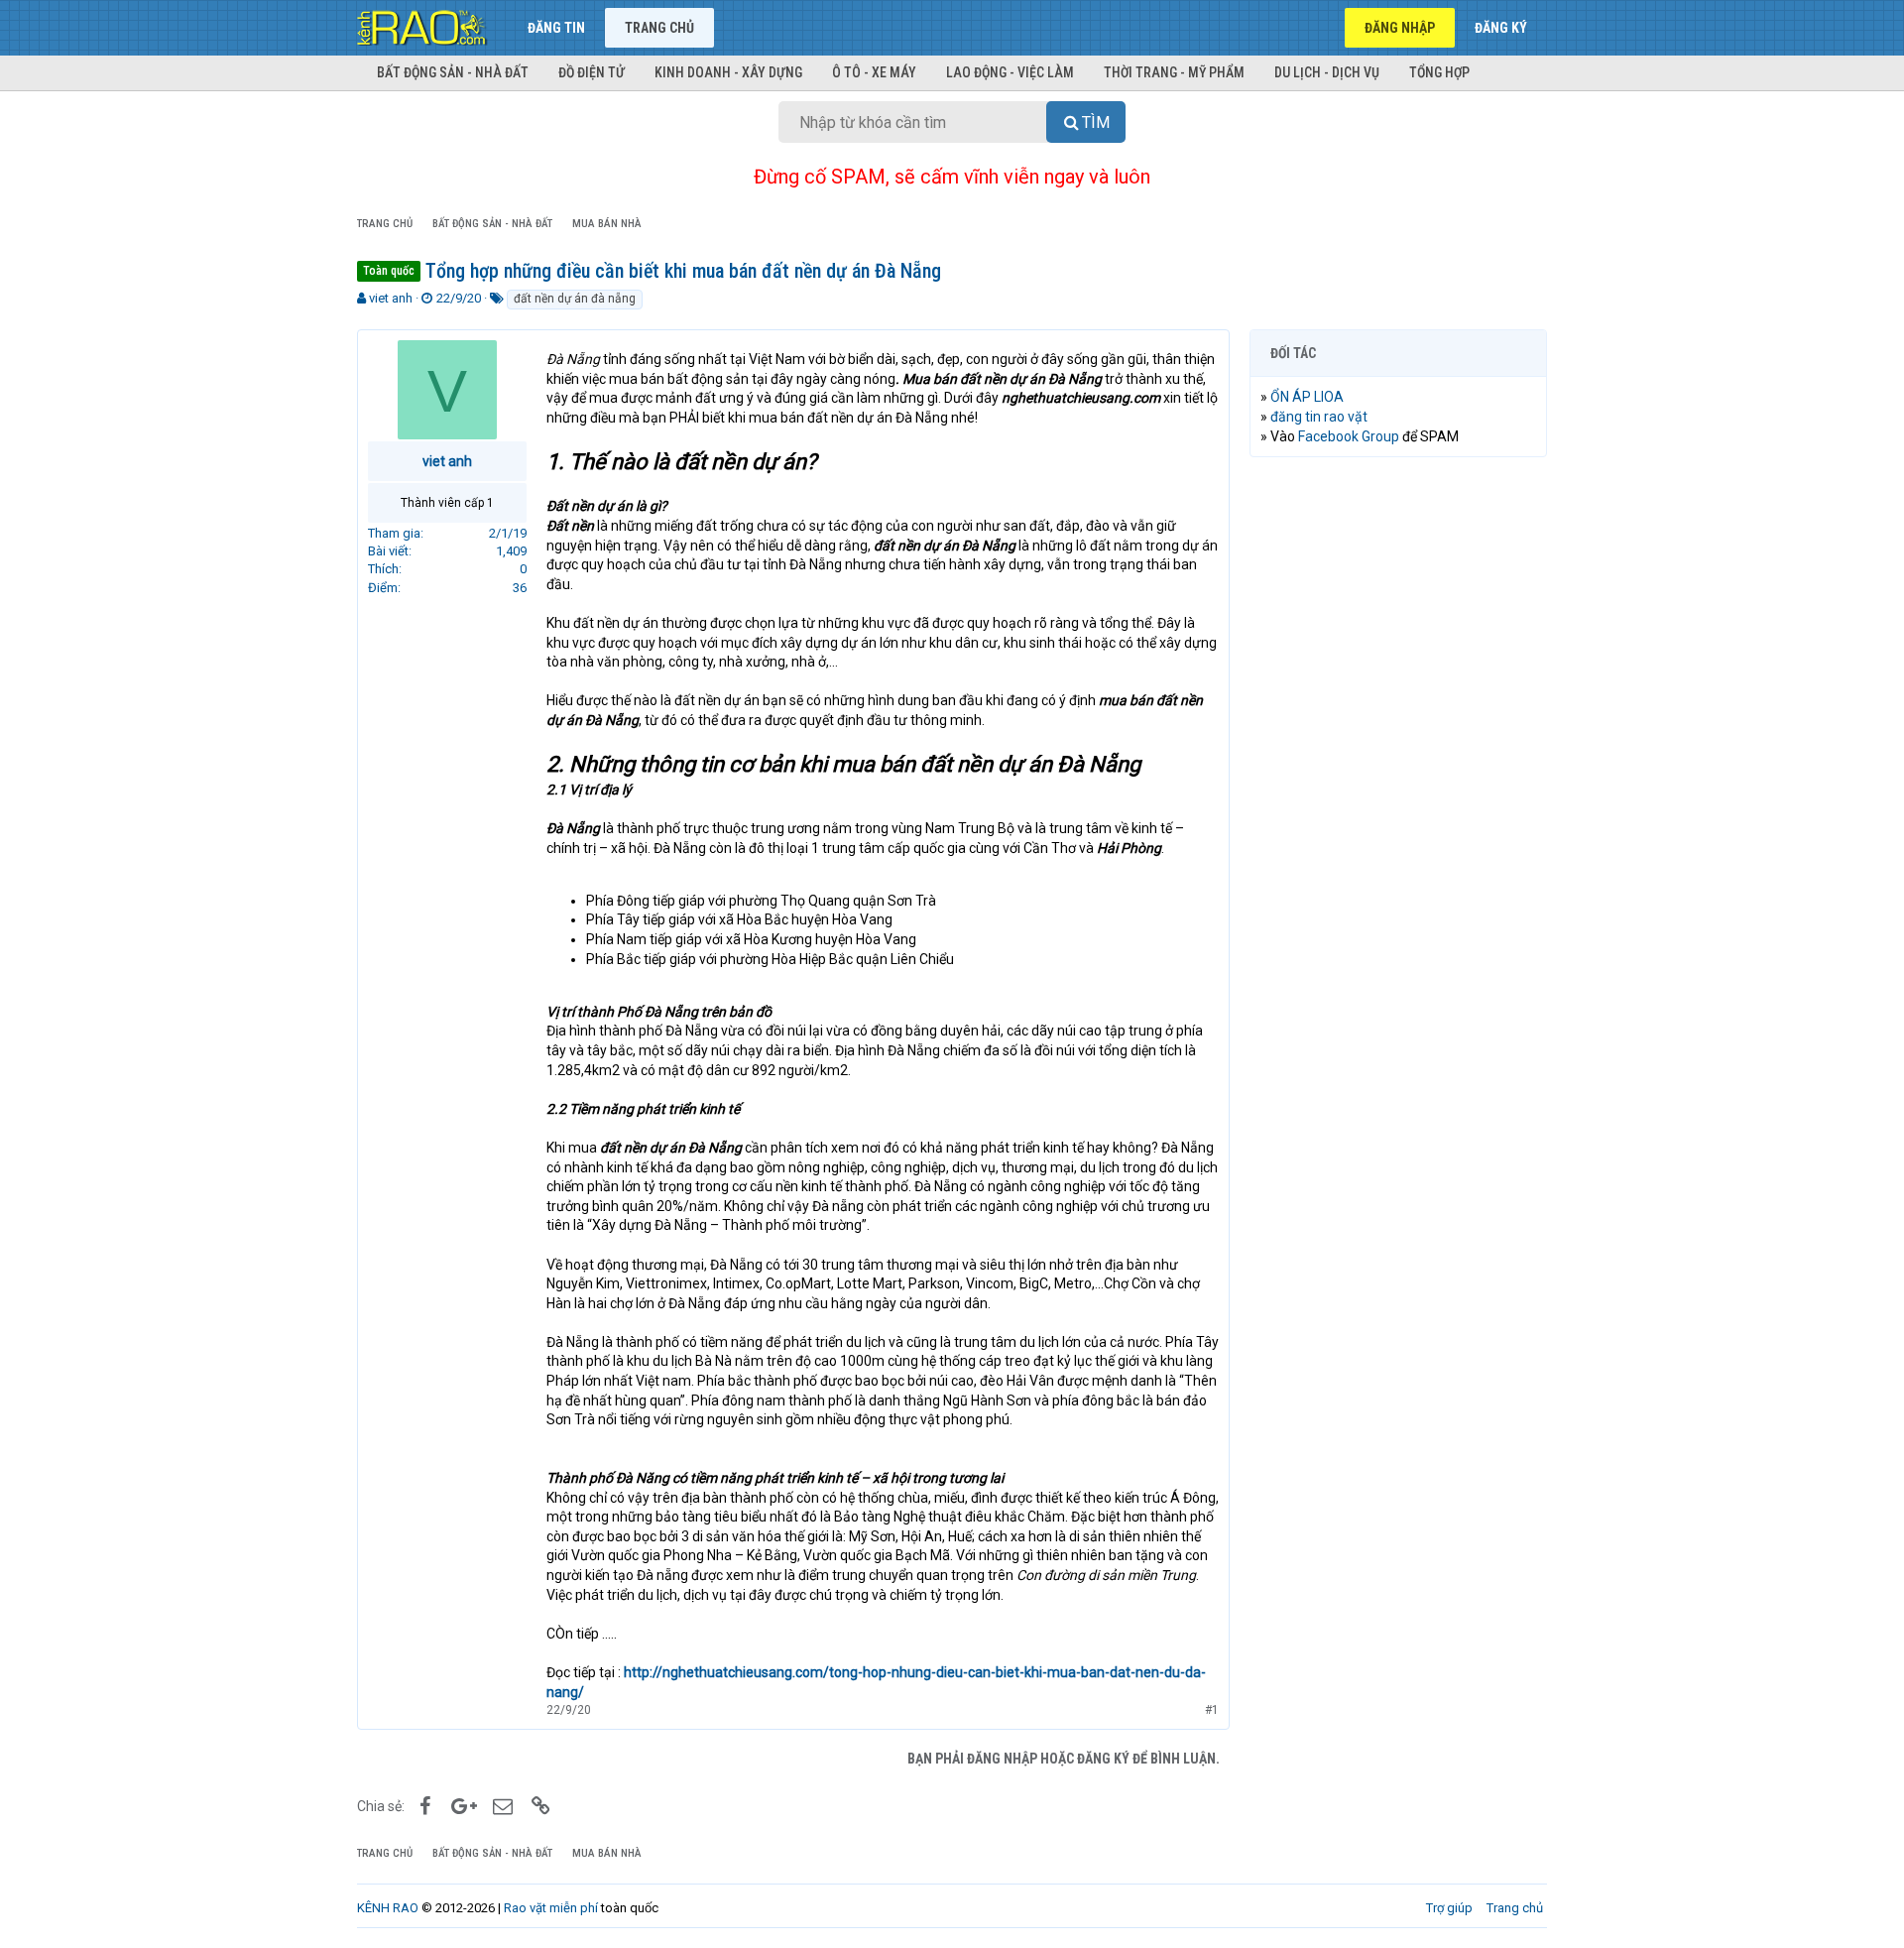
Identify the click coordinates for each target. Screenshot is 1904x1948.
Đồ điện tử (592, 72)
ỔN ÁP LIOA (1307, 397)
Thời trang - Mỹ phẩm (1174, 72)
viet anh (391, 298)
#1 (1212, 1710)
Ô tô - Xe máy (874, 72)
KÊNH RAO (388, 1908)
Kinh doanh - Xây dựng (728, 72)
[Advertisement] (1398, 775)
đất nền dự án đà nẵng (575, 299)
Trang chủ (659, 28)
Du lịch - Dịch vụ (1327, 72)
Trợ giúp (1449, 1908)
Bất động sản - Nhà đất (453, 72)
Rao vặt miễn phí (551, 1908)
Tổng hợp (1439, 72)
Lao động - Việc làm (1010, 72)
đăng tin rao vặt (1319, 417)
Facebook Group (1349, 436)
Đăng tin (556, 28)
